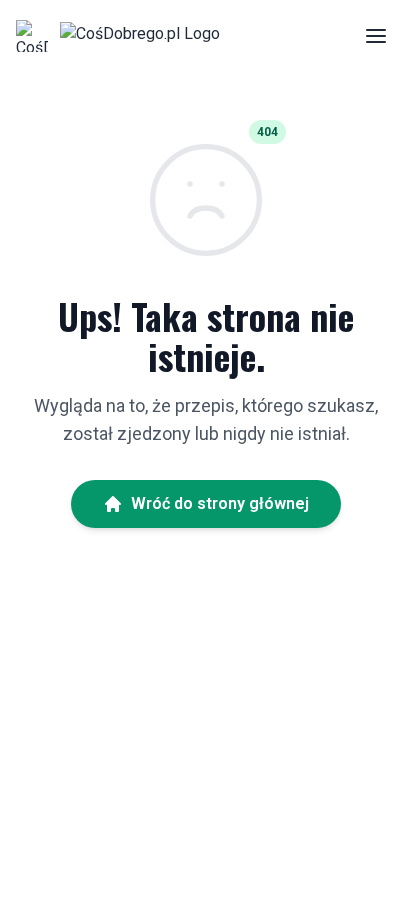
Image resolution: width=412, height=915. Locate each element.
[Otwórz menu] (376, 36)
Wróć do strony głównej (220, 503)
